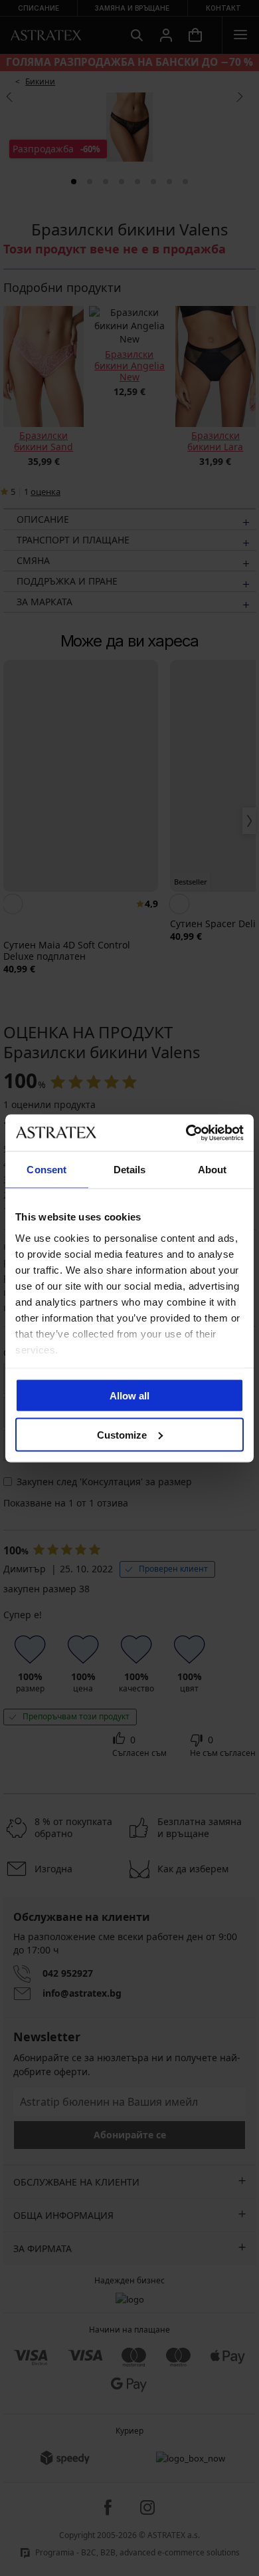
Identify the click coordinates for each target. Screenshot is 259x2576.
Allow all (129, 1396)
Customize (122, 1434)
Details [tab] (130, 1170)
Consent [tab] (46, 1170)
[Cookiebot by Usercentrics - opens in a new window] (186, 1133)
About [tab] (213, 1170)
